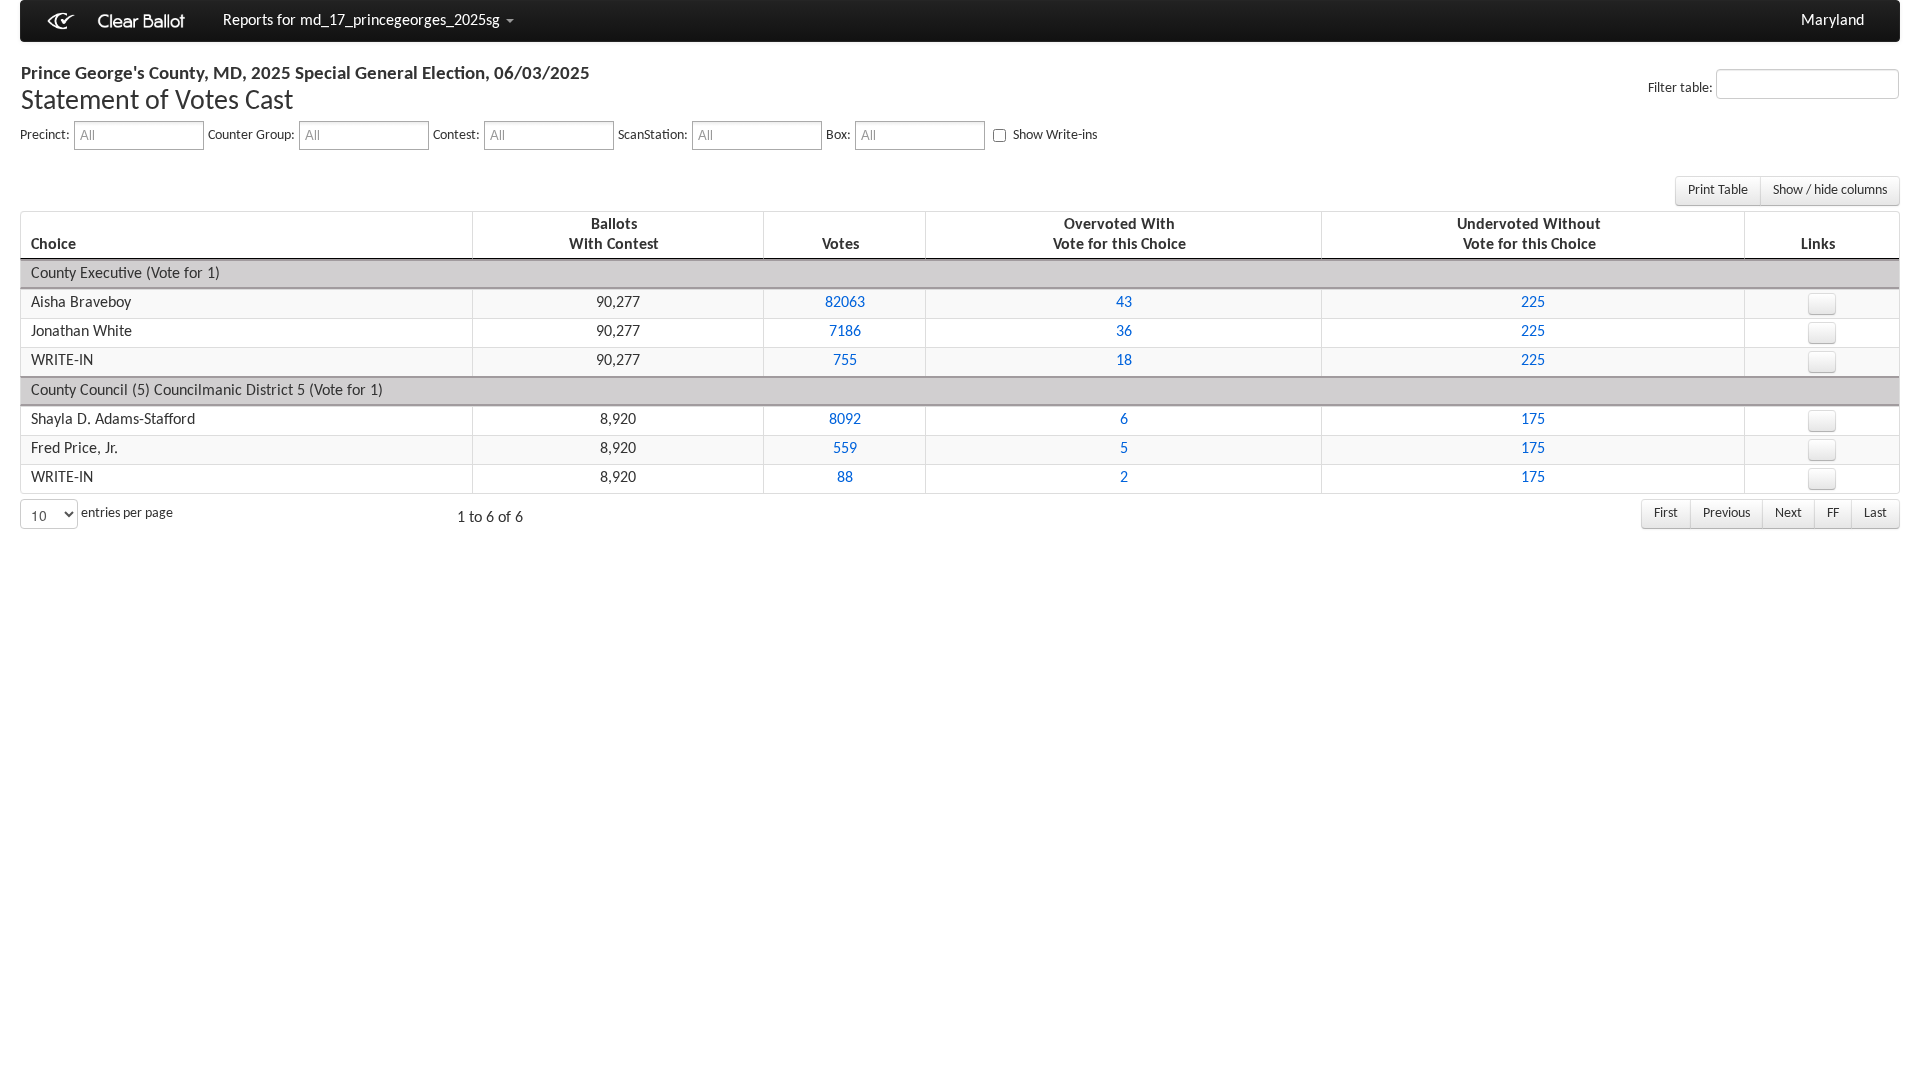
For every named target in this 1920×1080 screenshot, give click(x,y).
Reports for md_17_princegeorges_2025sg (363, 21)
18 (1124, 361)
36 (1124, 332)
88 (845, 478)
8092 (845, 420)
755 (845, 361)
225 (1533, 303)
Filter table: (1682, 88)
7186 (845, 332)
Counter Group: (251, 135)
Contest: (456, 135)
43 (1124, 303)
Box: (838, 135)
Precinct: (45, 135)
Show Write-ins (1053, 135)
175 (1533, 420)
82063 (845, 303)
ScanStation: (653, 135)
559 (845, 449)
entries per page (125, 513)
